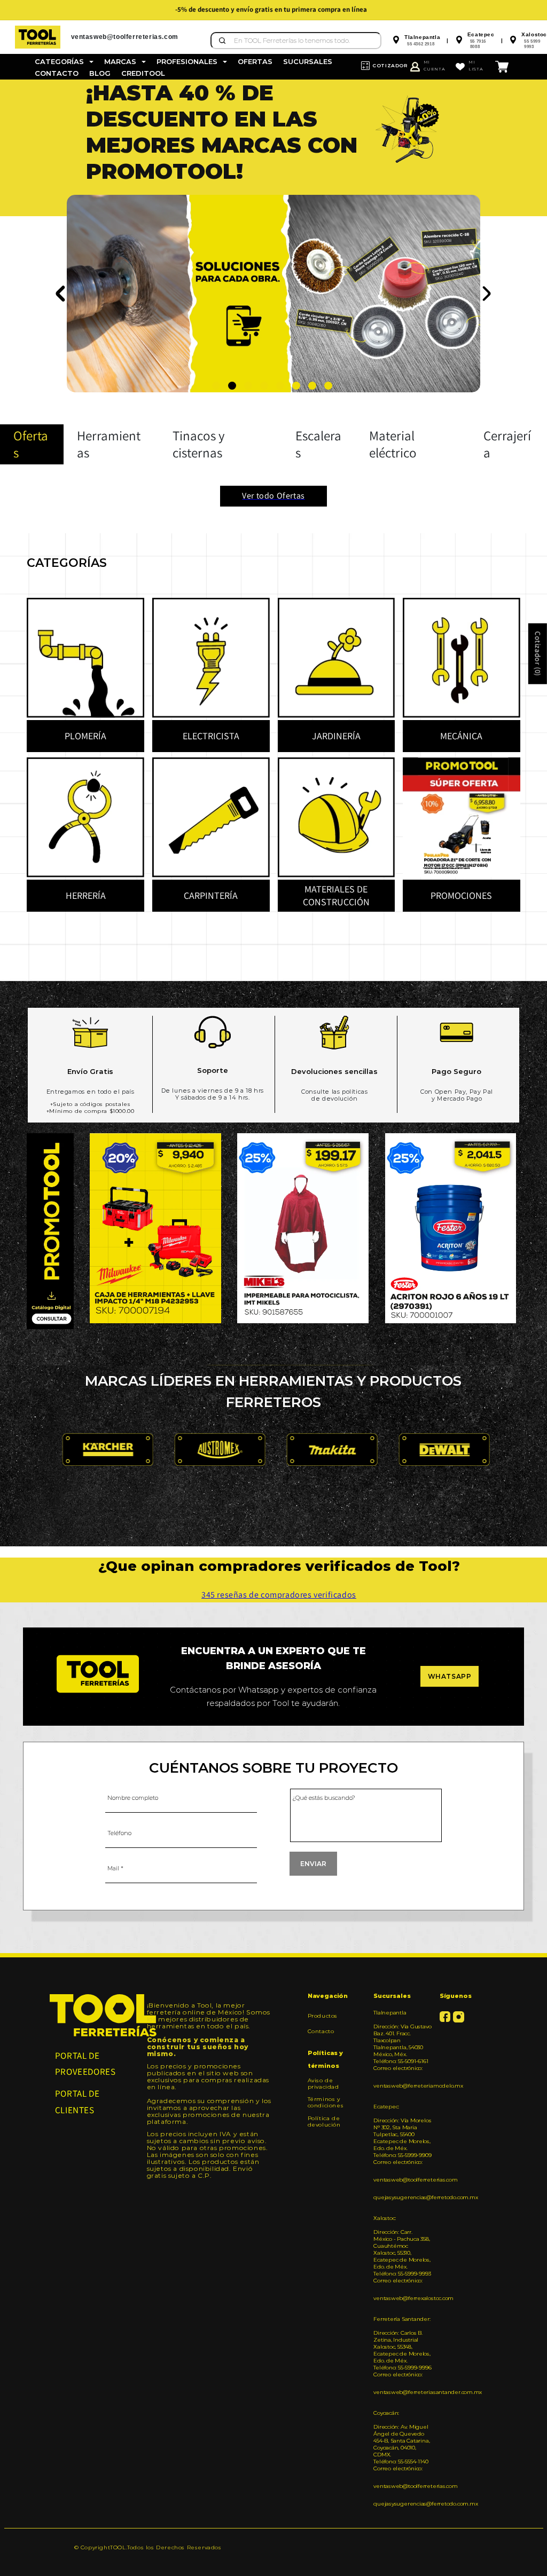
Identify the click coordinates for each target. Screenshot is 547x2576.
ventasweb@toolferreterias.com (402, 2180)
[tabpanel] (273, 148)
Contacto (321, 2031)
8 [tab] (328, 386)
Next (486, 294)
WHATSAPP (450, 1676)
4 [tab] (264, 386)
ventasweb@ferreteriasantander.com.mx (402, 2392)
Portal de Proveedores (85, 2064)
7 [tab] (312, 386)
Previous (61, 294)
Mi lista (476, 65)
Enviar (313, 1864)
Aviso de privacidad (323, 2084)
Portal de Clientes (77, 2102)
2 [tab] (232, 386)
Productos (323, 2016)
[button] (64, 62)
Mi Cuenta (435, 65)
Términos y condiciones (326, 2102)
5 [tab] (280, 386)
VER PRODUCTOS (138, 292)
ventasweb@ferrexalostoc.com (402, 2298)
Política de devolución (324, 2121)
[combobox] (296, 41)
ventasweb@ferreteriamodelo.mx (402, 2086)
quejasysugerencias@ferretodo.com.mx (402, 2197)
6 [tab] (296, 386)
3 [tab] (248, 386)
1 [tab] (216, 386)
